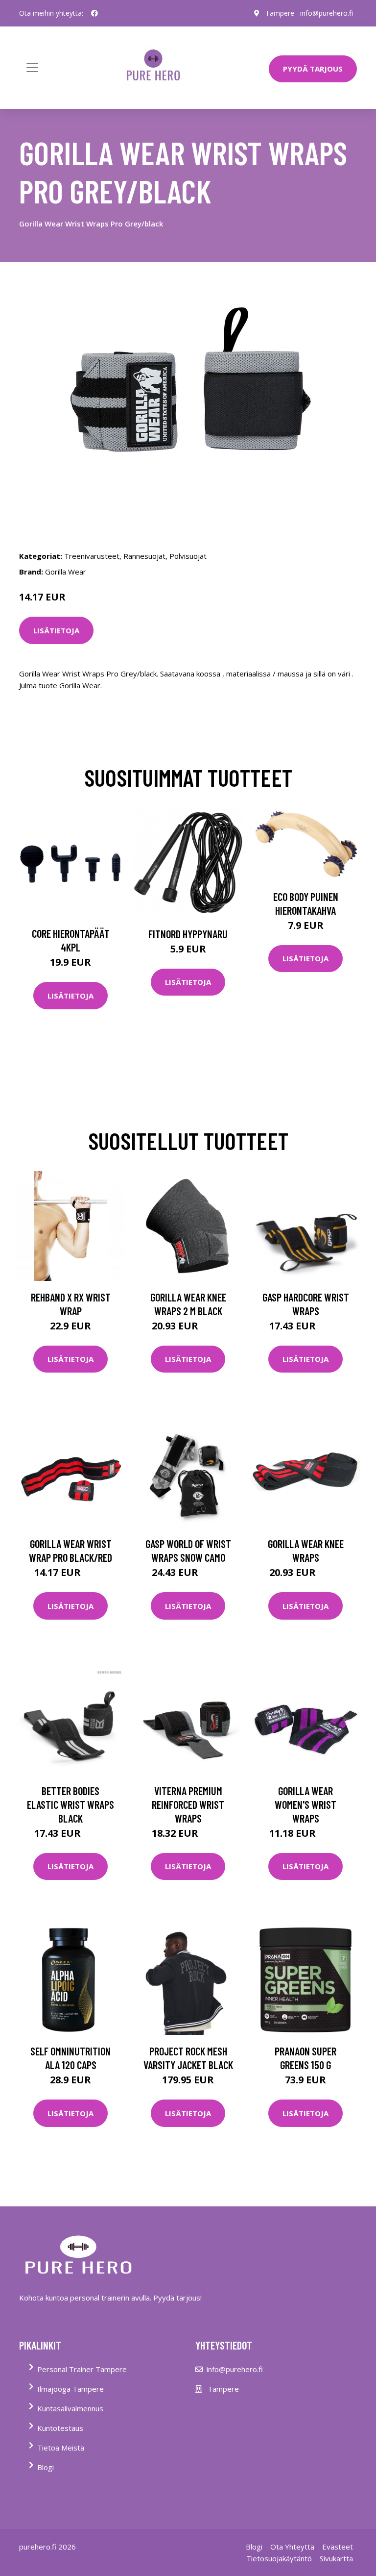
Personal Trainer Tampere (82, 2369)
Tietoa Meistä (61, 2448)
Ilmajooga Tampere (70, 2389)
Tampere (280, 13)
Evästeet (338, 2547)
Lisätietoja (56, 630)
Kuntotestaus (60, 2428)
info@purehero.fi (327, 13)
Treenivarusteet (92, 556)
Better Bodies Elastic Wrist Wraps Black (70, 1804)
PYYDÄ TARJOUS (313, 69)
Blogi (46, 2467)
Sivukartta (336, 2558)
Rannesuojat (144, 556)
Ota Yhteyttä (292, 2547)
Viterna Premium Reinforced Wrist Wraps (188, 1804)
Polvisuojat (188, 556)
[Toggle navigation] (32, 68)
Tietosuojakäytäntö (279, 2558)
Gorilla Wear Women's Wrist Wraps (305, 1804)
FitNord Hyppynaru (188, 934)
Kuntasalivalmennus (70, 2408)
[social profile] (94, 13)
